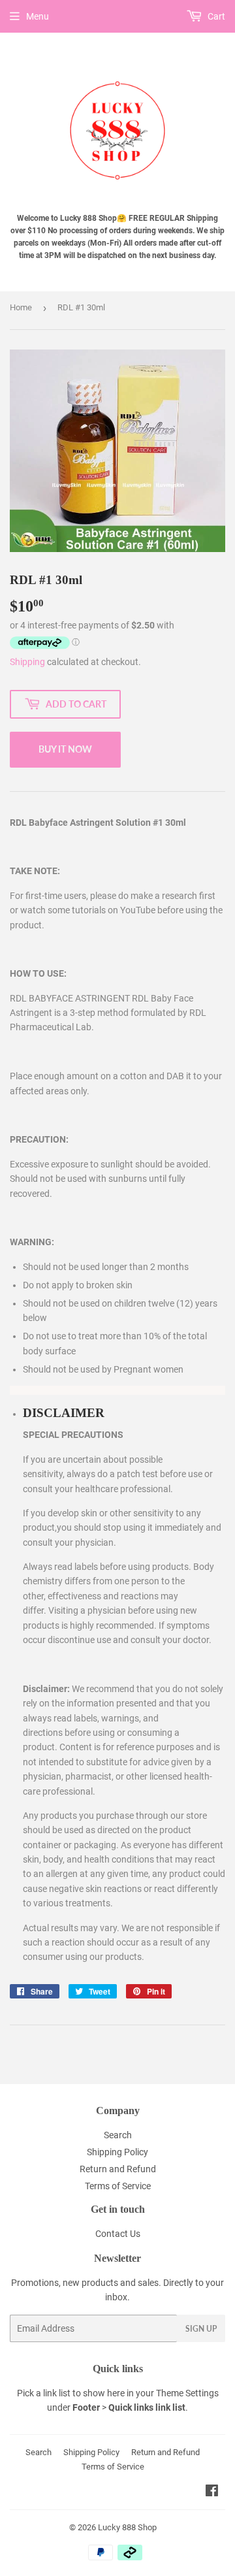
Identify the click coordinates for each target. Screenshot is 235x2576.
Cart (215, 16)
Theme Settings (187, 2393)
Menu (38, 16)
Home (21, 307)
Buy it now (65, 749)
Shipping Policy (117, 2152)
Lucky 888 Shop (127, 2527)
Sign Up (201, 2329)
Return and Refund (118, 2169)
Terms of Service (118, 2186)
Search (118, 2135)
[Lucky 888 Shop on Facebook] (212, 2492)
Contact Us (118, 2234)
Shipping (27, 662)
